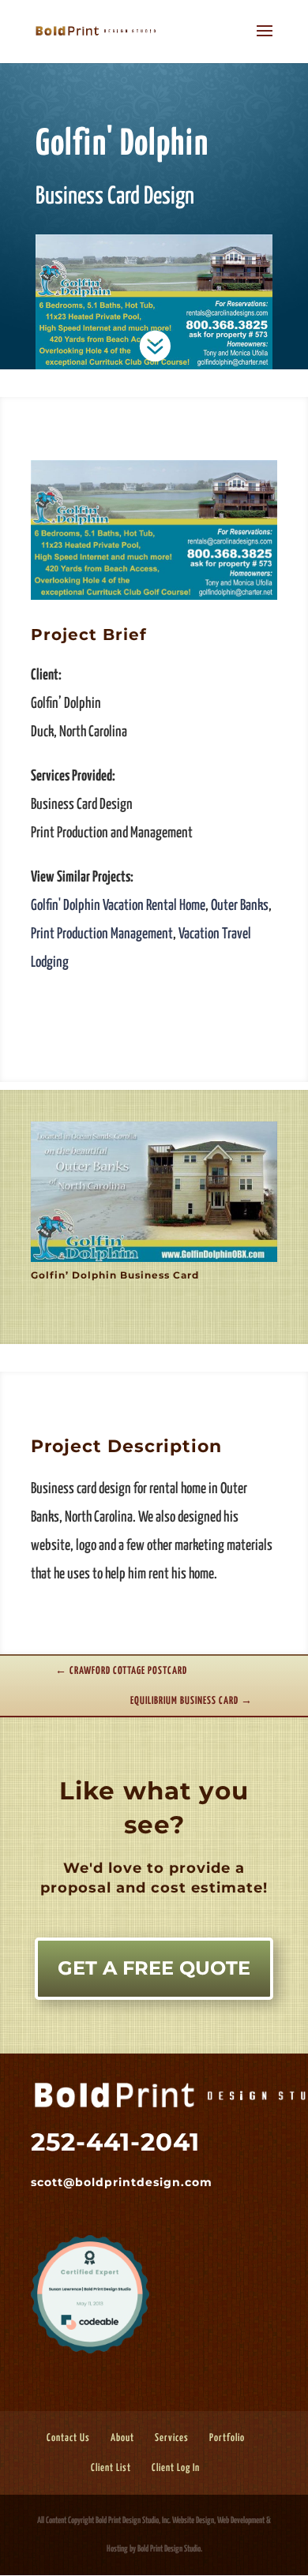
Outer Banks (240, 906)
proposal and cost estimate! (152, 1888)
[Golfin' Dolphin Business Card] (154, 1262)
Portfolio (227, 2438)
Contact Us (68, 2438)
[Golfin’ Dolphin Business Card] (154, 599)
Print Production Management (102, 934)
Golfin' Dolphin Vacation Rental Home (118, 906)
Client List (111, 2468)
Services (172, 2438)
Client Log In (176, 2468)
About (122, 2438)
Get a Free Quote (154, 1968)
